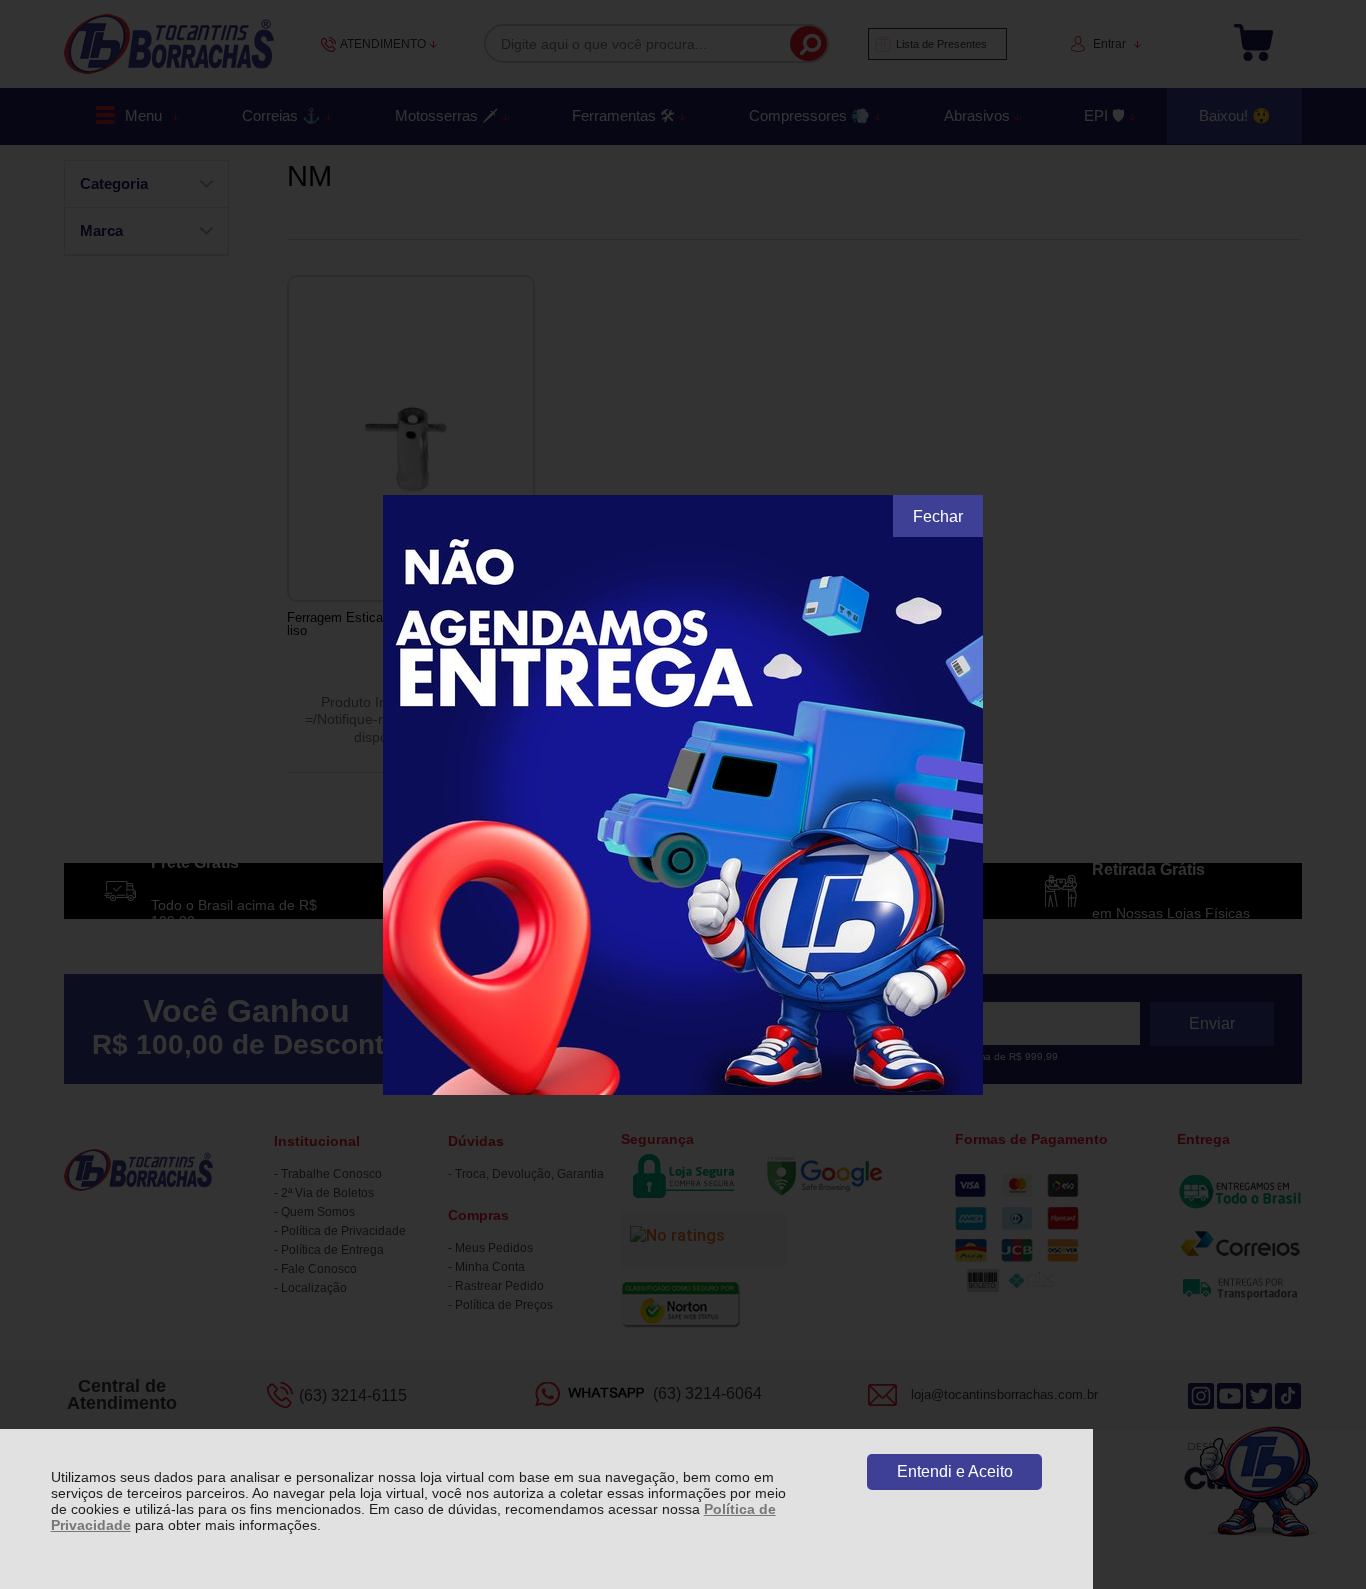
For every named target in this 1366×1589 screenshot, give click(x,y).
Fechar (938, 516)
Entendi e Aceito (955, 1471)
